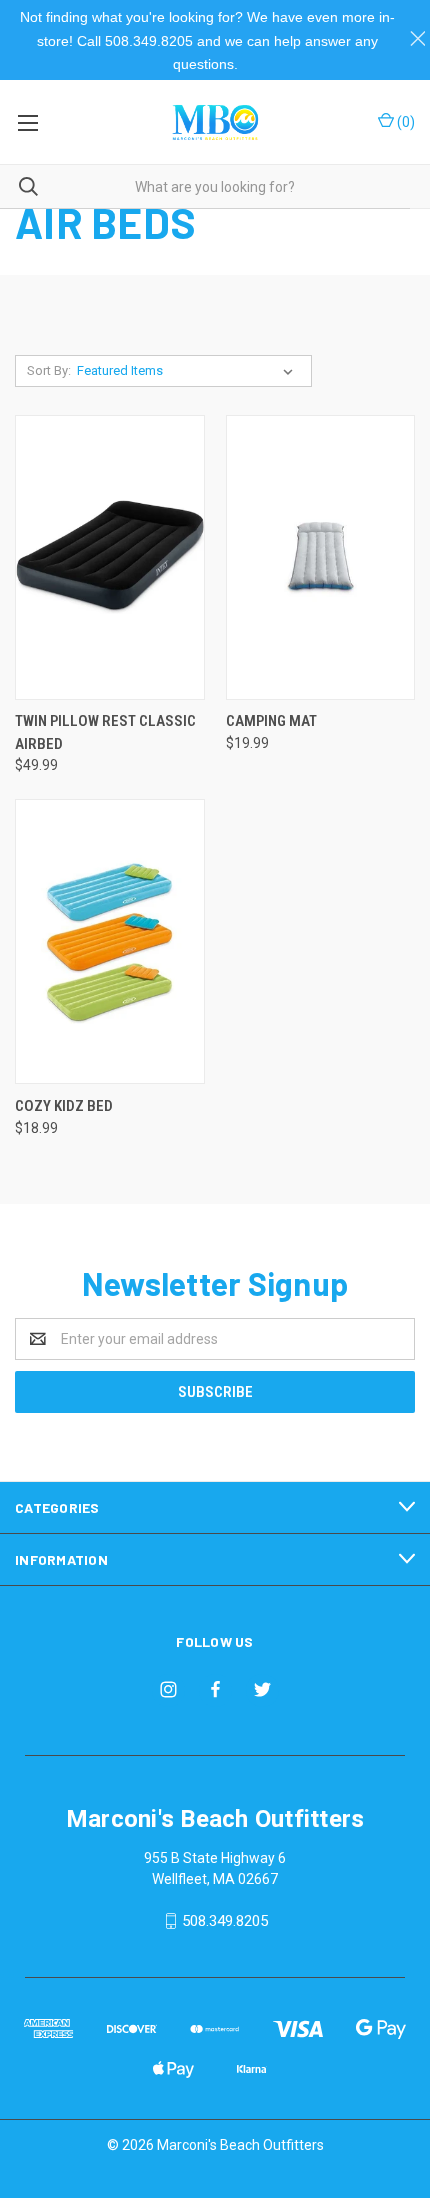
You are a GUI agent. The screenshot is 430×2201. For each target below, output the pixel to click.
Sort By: (49, 370)
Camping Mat (271, 721)
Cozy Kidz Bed (64, 1106)
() (404, 122)
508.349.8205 (225, 1921)
